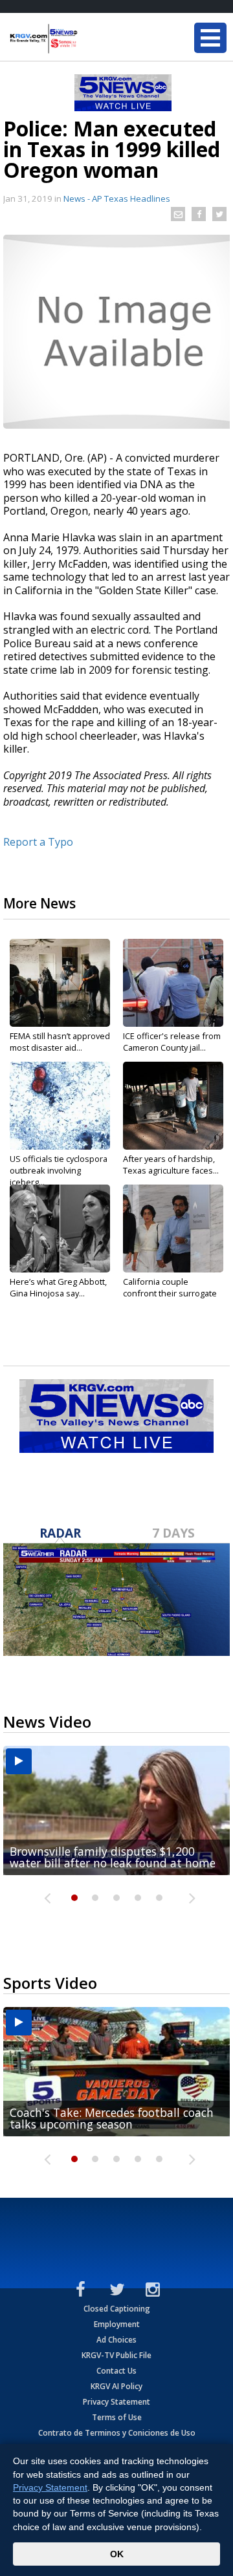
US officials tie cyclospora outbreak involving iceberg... (59, 1170)
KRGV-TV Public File (116, 2355)
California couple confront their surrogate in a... (170, 1293)
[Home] (87, 39)
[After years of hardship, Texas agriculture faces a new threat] (173, 1106)
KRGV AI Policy (116, 2386)
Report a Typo (38, 842)
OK (117, 2554)
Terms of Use (117, 2417)
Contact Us (116, 2371)
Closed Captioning (117, 2309)
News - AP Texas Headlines (117, 199)
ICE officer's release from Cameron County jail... (172, 1042)
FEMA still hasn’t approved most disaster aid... (60, 1042)
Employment (117, 2324)
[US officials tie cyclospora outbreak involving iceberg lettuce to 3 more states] (60, 1106)
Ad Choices (116, 2340)
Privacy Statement (116, 2402)
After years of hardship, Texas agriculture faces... (171, 1165)
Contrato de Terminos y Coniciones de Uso (117, 2433)
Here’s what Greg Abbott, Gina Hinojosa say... (58, 1287)
